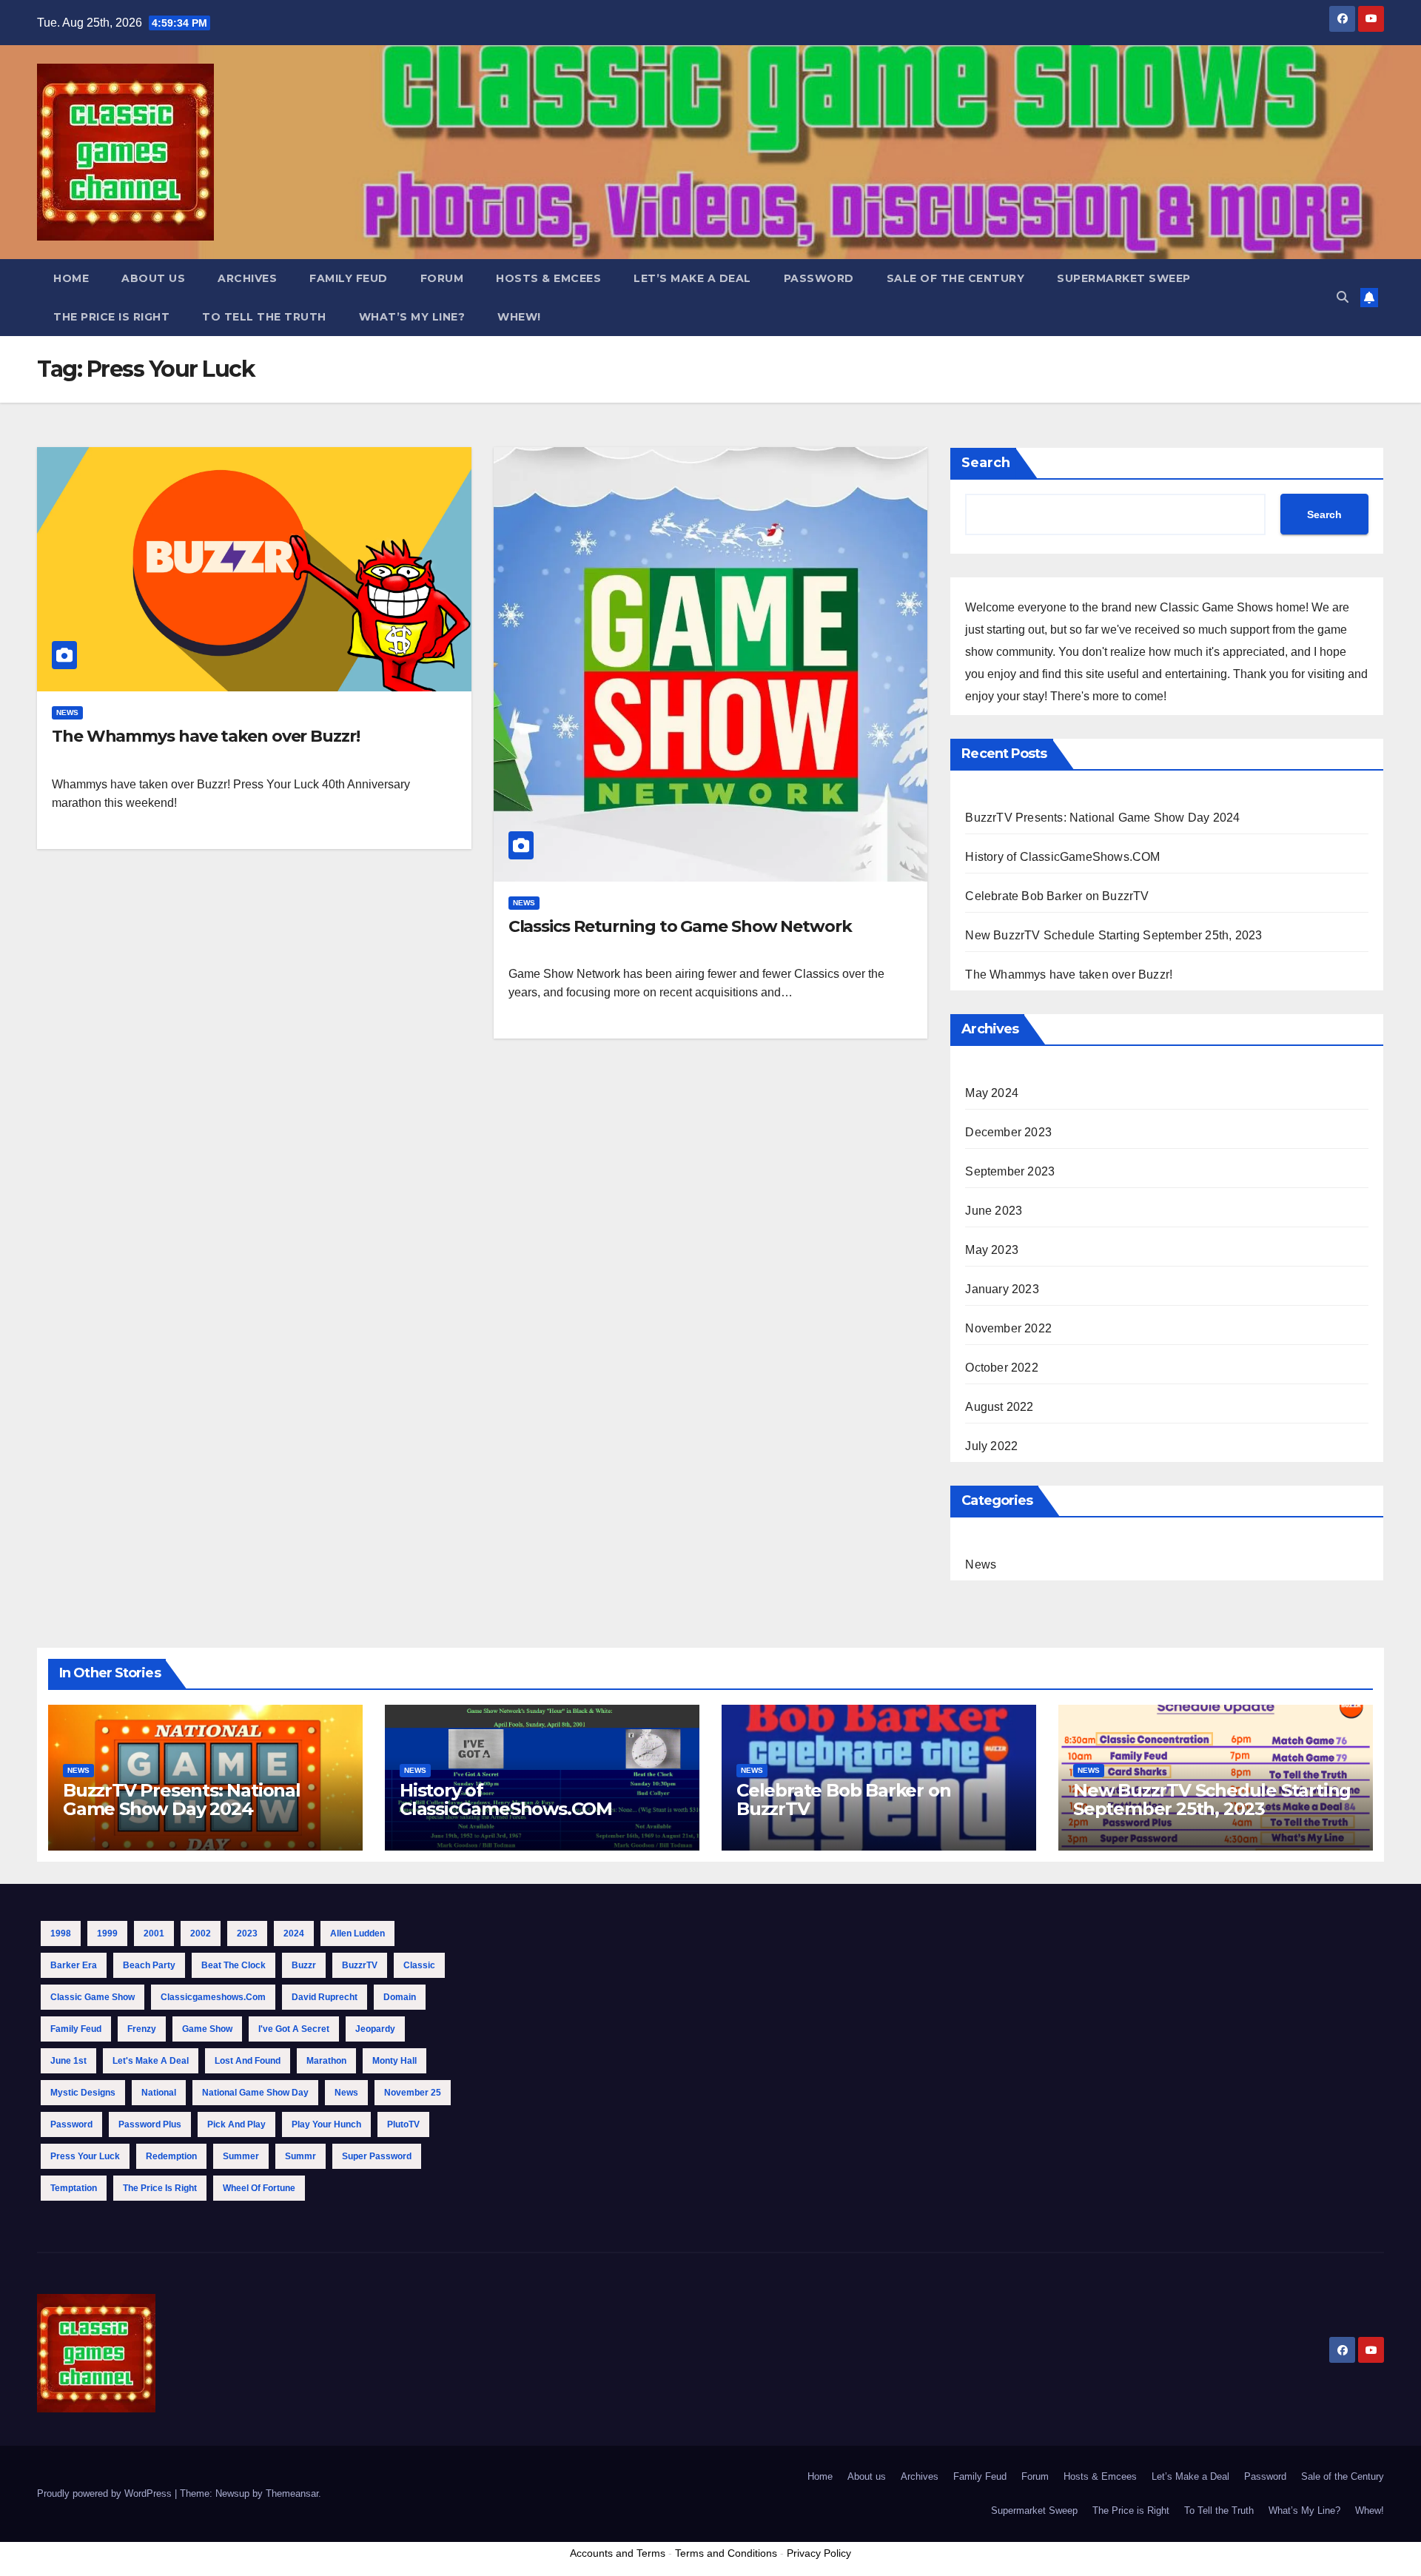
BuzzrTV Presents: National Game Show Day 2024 (1102, 818)
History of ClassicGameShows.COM (1062, 857)
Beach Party (149, 1965)
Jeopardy (375, 2029)
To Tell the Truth (264, 317)
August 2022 (999, 1407)
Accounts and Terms (618, 2553)
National (159, 2093)
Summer (241, 2156)
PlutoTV (403, 2124)
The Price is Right (111, 317)
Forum (442, 278)
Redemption (171, 2156)
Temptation (74, 2188)
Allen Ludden (357, 1933)
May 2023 (992, 1250)
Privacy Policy (819, 2553)
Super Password (377, 2156)
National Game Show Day (255, 2093)
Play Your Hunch (326, 2124)
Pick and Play (236, 2124)
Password (819, 278)
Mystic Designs (83, 2093)
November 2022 (1008, 1328)
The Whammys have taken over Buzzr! (206, 736)
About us (153, 278)
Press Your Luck (85, 2156)
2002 (201, 1933)
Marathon (326, 2061)
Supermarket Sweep (1124, 278)
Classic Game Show (93, 1997)
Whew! (519, 317)
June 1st (68, 2061)
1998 (61, 1933)
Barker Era (74, 1965)
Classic (419, 1965)
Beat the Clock (234, 1965)
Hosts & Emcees (548, 278)
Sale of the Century (956, 278)
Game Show (207, 2029)
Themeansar (292, 2493)
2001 (154, 1933)
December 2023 (1008, 1132)
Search (986, 463)
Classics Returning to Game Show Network (680, 926)
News (67, 712)
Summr (300, 2156)
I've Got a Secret (294, 2029)
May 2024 (992, 1093)
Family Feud (349, 278)
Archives (247, 278)
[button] (1343, 297)
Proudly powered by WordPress (106, 2493)
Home (71, 278)
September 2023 (1010, 1171)
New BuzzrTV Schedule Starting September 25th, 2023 (1113, 935)
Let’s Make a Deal (692, 278)
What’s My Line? (412, 317)
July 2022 (991, 1446)
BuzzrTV (360, 1965)
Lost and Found (248, 2061)
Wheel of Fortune (259, 2188)
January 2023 (1002, 1289)
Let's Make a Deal (151, 2061)
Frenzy (142, 2029)
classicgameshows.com (213, 1997)
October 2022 (1001, 1368)
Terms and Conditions (726, 2553)
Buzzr (304, 1965)
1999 (107, 1933)
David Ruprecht (325, 1997)
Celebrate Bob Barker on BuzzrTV (1057, 896)
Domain (400, 1997)
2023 (247, 1933)
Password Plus (150, 2124)
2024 (294, 1933)
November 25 (413, 2093)
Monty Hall (394, 2061)
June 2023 (994, 1211)
